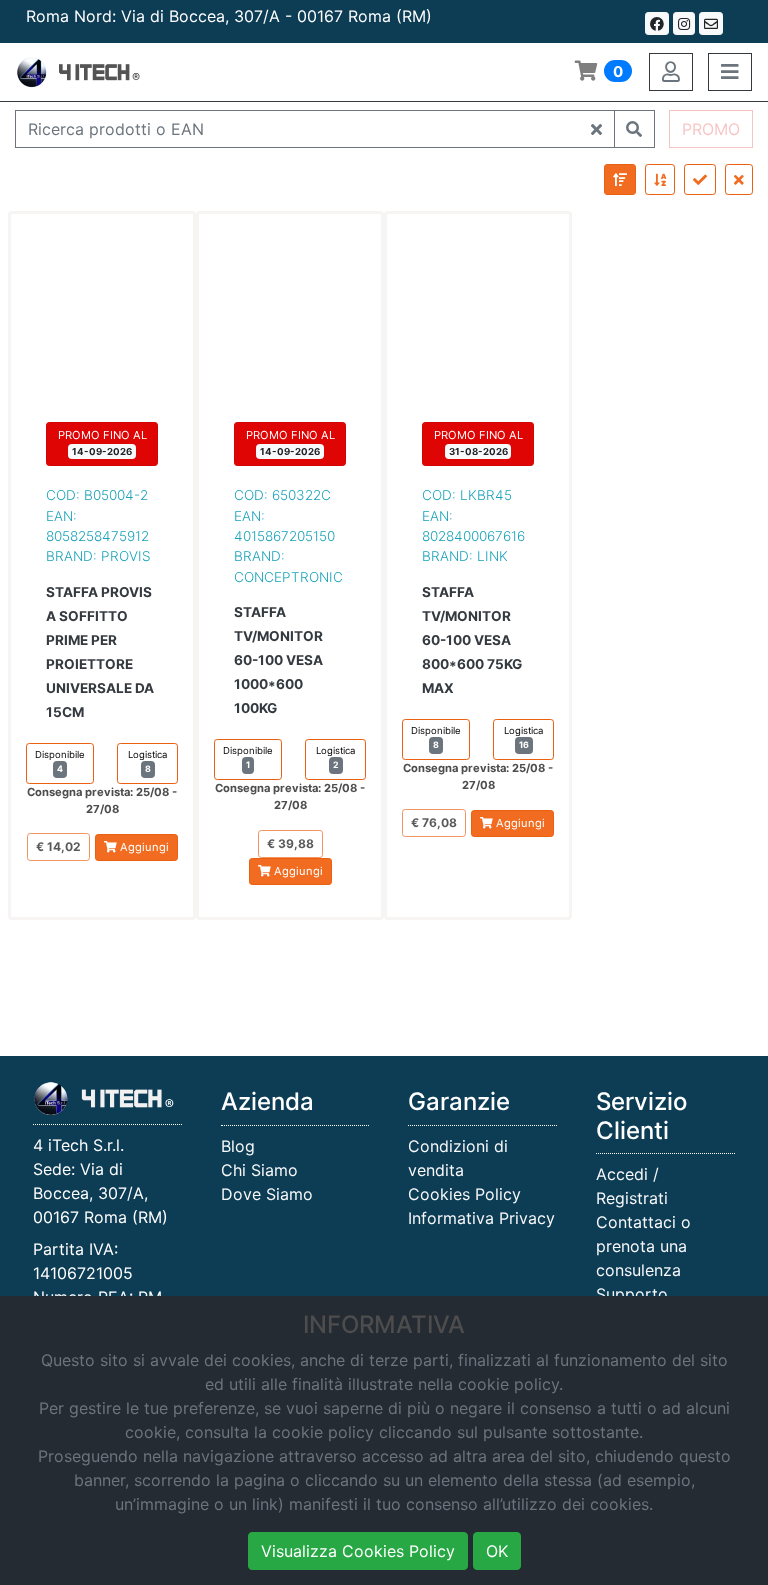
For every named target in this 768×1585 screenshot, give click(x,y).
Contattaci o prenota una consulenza (643, 1246)
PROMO (711, 129)
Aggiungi (143, 847)
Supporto (632, 1294)
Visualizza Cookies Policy (358, 1551)
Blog (238, 1146)
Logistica (147, 761)
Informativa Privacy (481, 1218)
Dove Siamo (267, 1194)
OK (497, 1551)
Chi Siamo (259, 1170)
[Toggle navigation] (730, 72)
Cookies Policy (464, 1194)
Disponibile (60, 761)
